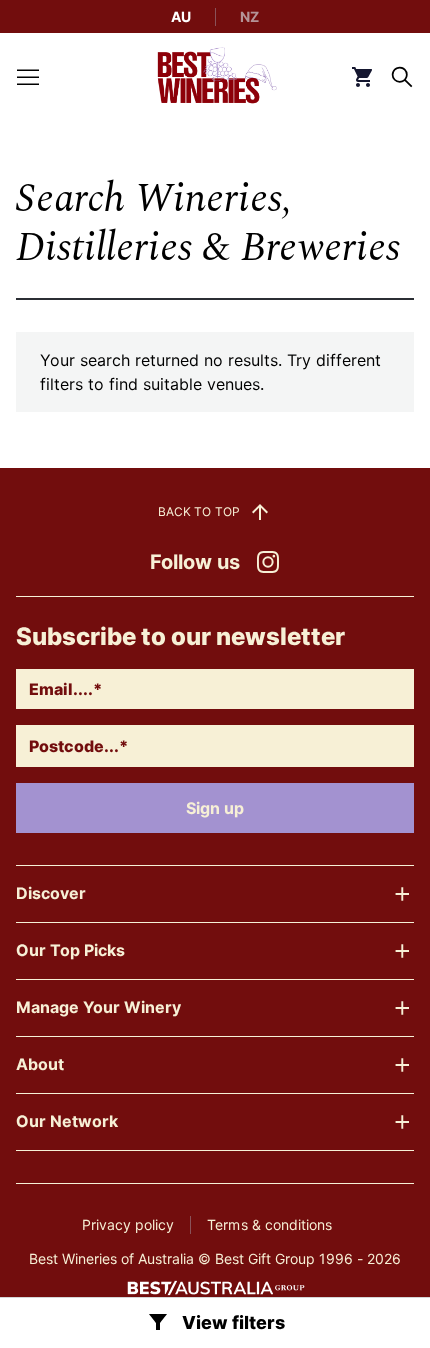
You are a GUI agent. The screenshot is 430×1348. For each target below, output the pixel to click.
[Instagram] (268, 562)
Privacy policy (128, 1224)
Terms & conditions (269, 1224)
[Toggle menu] (28, 77)
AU (181, 16)
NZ (249, 16)
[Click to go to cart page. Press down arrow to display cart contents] (362, 77)
